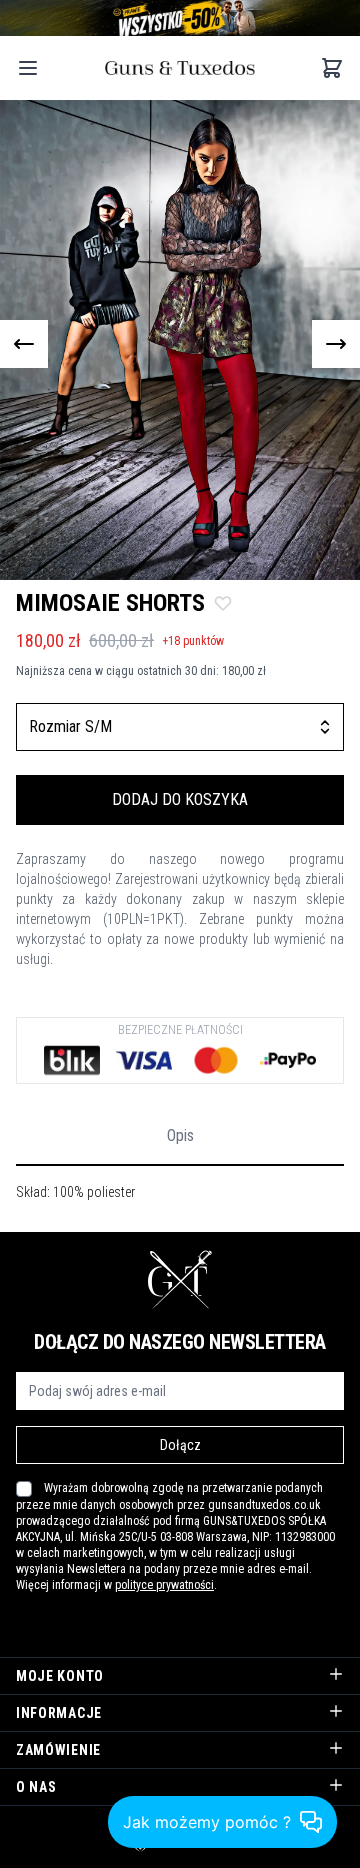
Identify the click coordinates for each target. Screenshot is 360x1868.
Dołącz (180, 1445)
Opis (180, 1135)
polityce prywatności (164, 1585)
